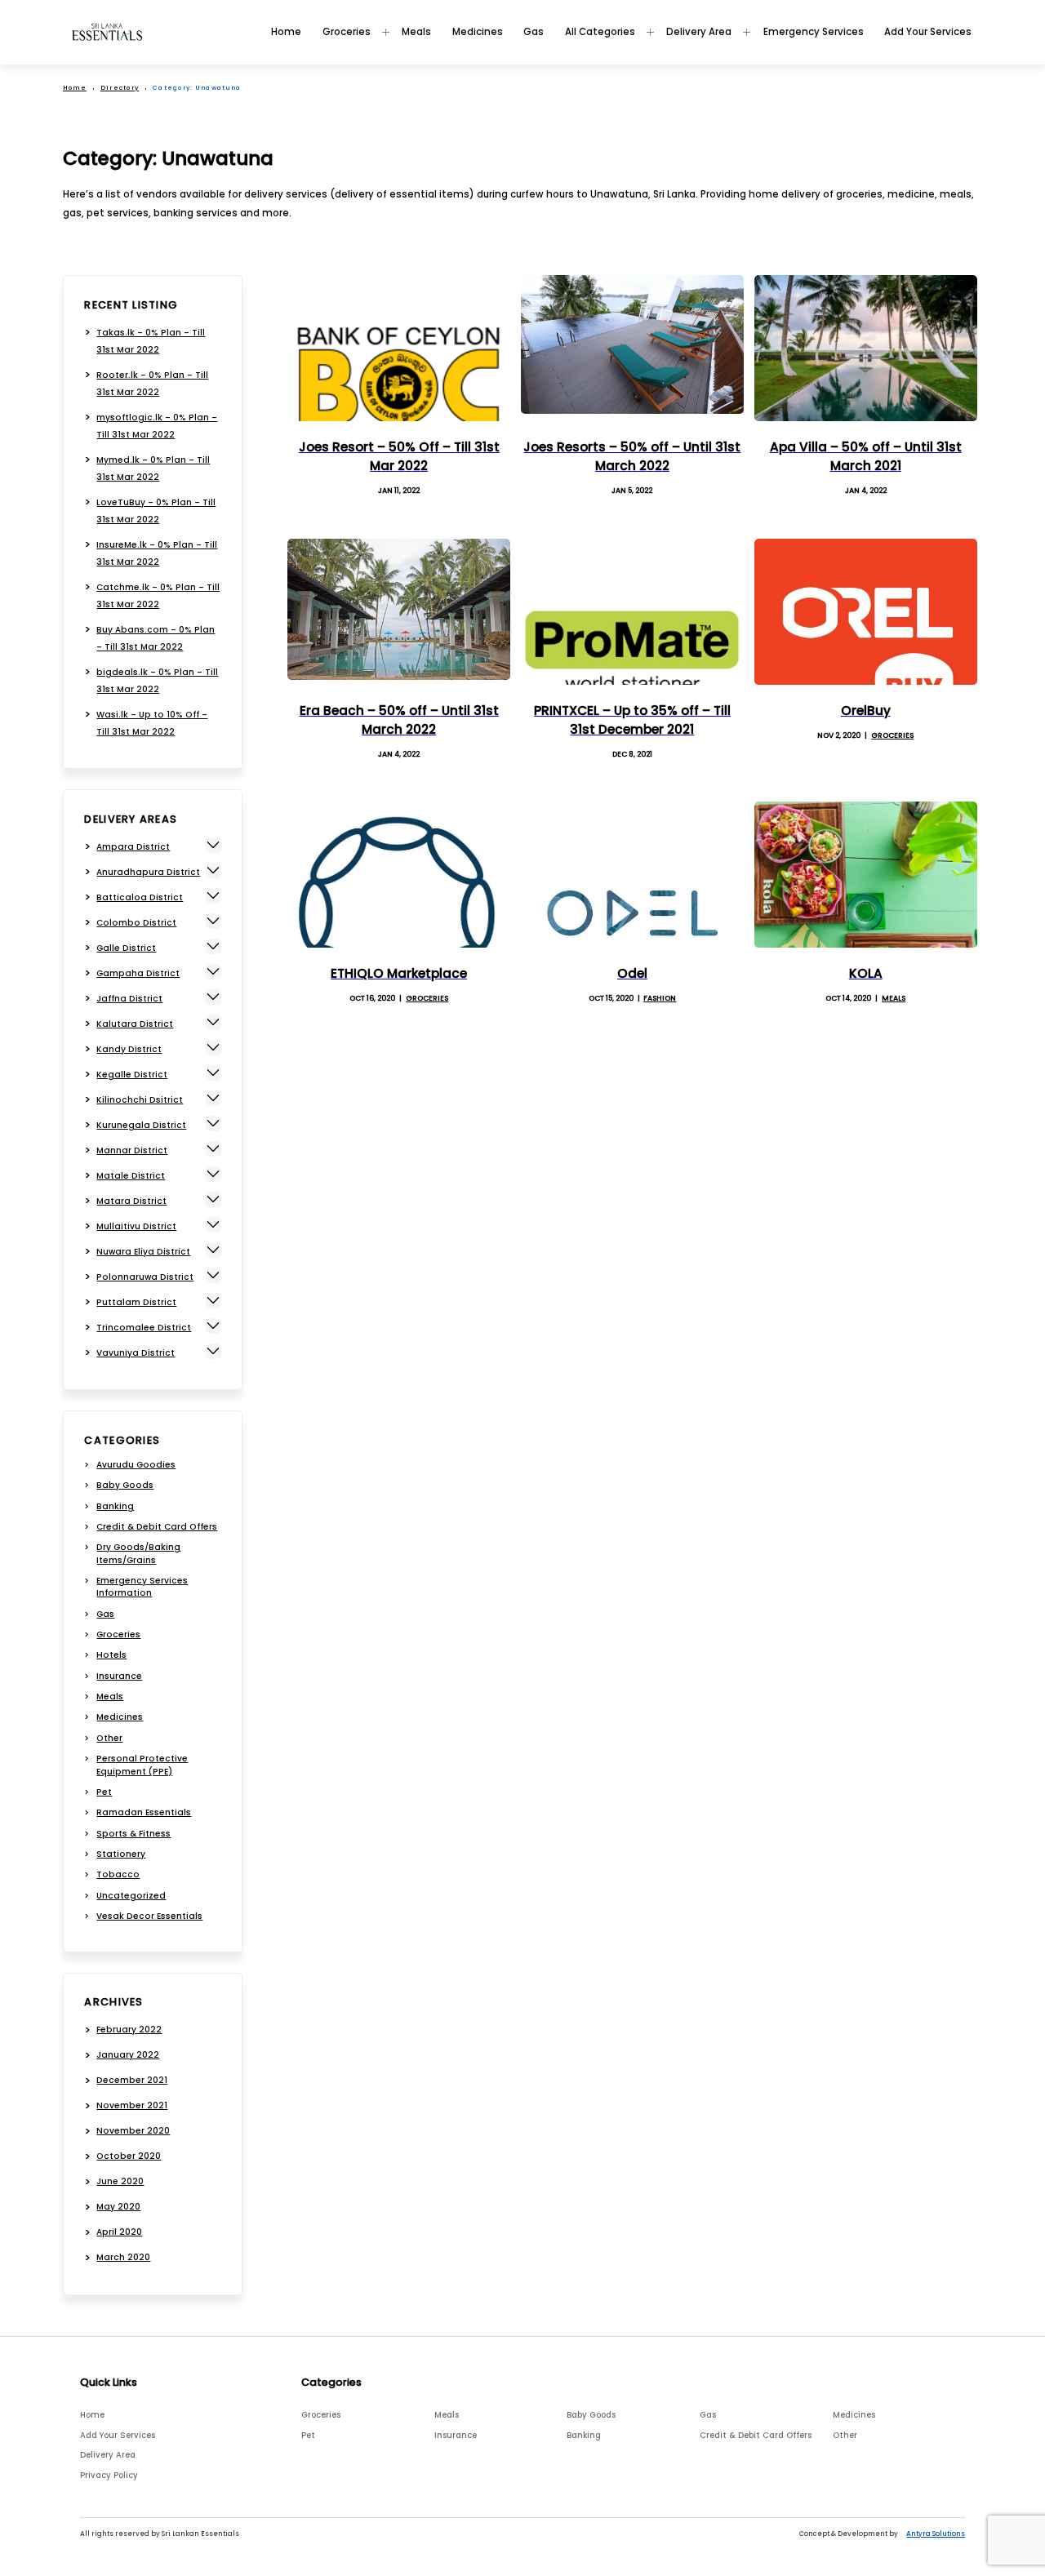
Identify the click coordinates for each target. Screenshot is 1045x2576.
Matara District (131, 1201)
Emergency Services (814, 32)
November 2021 (132, 2105)
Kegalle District (132, 1075)
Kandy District (129, 1049)
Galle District (126, 948)
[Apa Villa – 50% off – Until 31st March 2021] (866, 348)
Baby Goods (125, 1485)
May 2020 (118, 2207)
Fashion (660, 998)
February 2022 (129, 2030)
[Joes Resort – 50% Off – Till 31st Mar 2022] (399, 348)
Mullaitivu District (136, 1226)
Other (109, 1738)
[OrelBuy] (866, 612)
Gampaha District (138, 973)
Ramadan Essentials (144, 1812)
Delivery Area (699, 32)
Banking (115, 1506)
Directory (120, 88)
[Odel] (632, 875)
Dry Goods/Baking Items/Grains (138, 1553)
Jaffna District (129, 999)
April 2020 (119, 2232)
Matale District (131, 1176)
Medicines (478, 32)
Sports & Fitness (133, 1834)
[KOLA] (866, 875)
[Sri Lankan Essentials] (107, 32)
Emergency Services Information (142, 1587)
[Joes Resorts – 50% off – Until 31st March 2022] (632, 348)
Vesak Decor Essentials (149, 1916)
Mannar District (132, 1150)
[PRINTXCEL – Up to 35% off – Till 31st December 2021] (632, 612)
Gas (534, 32)
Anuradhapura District (148, 872)
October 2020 (129, 2156)
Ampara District (133, 847)
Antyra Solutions (936, 2534)
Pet (104, 1792)
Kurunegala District (141, 1125)
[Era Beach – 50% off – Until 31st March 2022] (399, 612)
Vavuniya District (136, 1353)
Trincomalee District (144, 1328)
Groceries (347, 32)
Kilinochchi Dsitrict (140, 1100)
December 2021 (132, 2080)
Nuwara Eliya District (143, 1252)
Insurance (119, 1676)
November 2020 (133, 2131)
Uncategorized (131, 1896)
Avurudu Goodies (136, 1465)
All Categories (600, 32)
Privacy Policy (109, 2475)
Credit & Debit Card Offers (157, 1527)
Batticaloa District (140, 897)
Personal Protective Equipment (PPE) (142, 1765)
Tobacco (118, 1874)
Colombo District (136, 923)
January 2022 (128, 2055)
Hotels (111, 1655)
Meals (416, 32)
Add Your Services (928, 32)
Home (286, 32)
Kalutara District (135, 1024)
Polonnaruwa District (145, 1277)
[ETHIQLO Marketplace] (399, 875)
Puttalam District (136, 1302)
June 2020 (120, 2181)
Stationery (121, 1854)
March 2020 (123, 2257)
